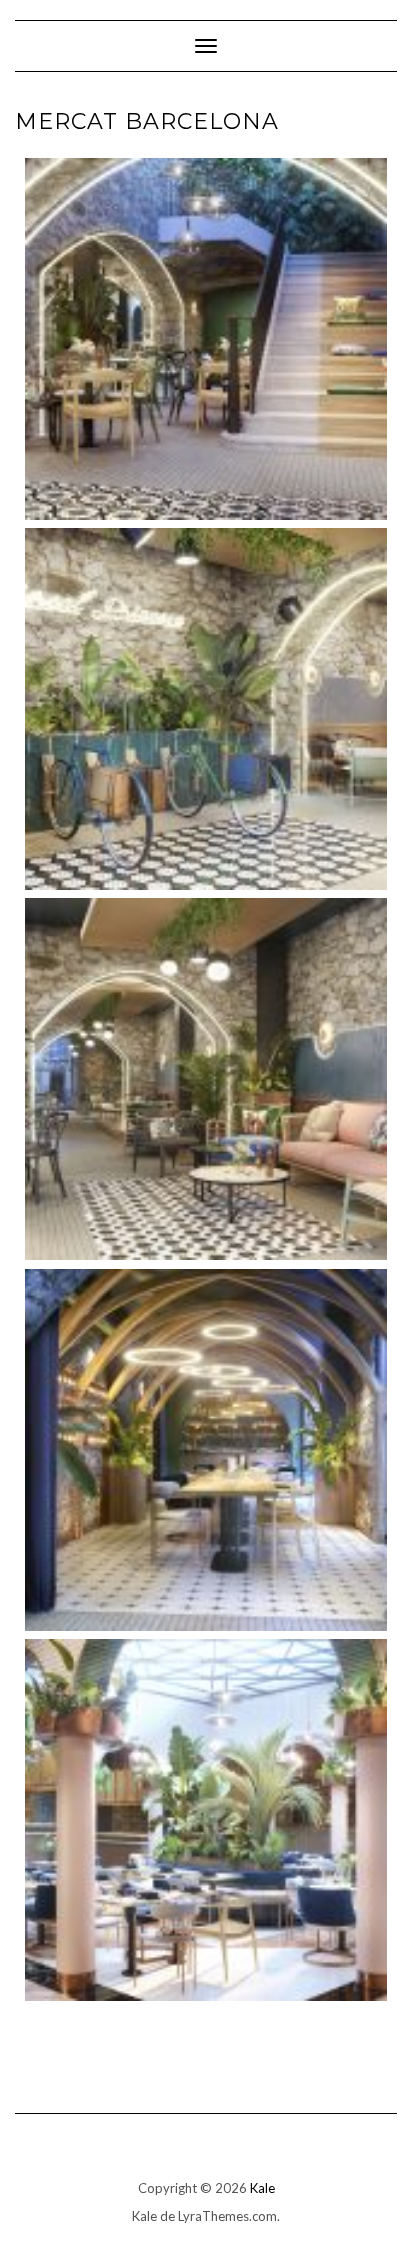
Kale (262, 2188)
